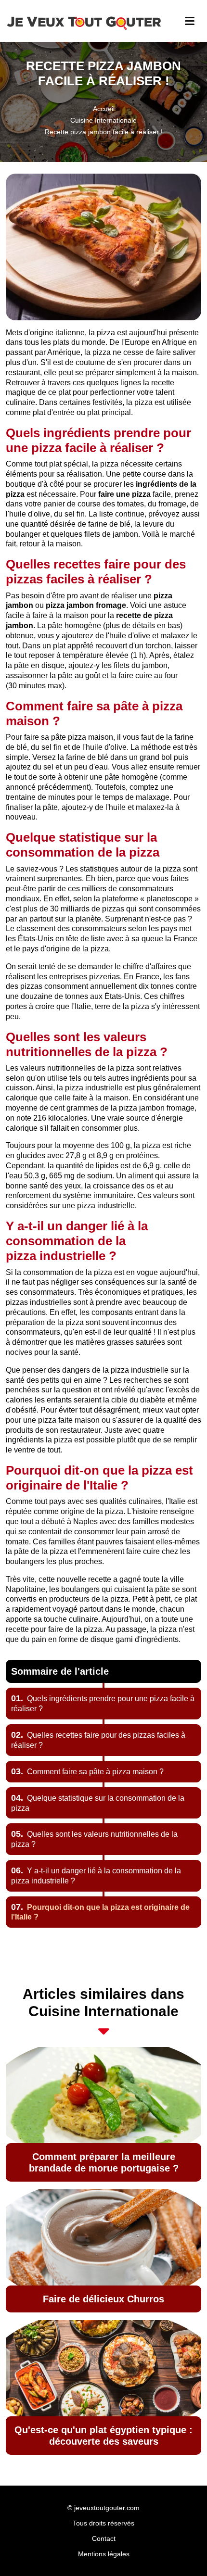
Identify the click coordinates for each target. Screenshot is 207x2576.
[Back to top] (181, 2550)
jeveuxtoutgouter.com (107, 2508)
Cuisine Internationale (103, 120)
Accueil (104, 109)
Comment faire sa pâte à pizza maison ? (87, 1772)
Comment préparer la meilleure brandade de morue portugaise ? (104, 2162)
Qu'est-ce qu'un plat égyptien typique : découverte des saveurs (103, 2436)
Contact (104, 2538)
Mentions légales (104, 2554)
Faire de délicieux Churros (103, 2299)
